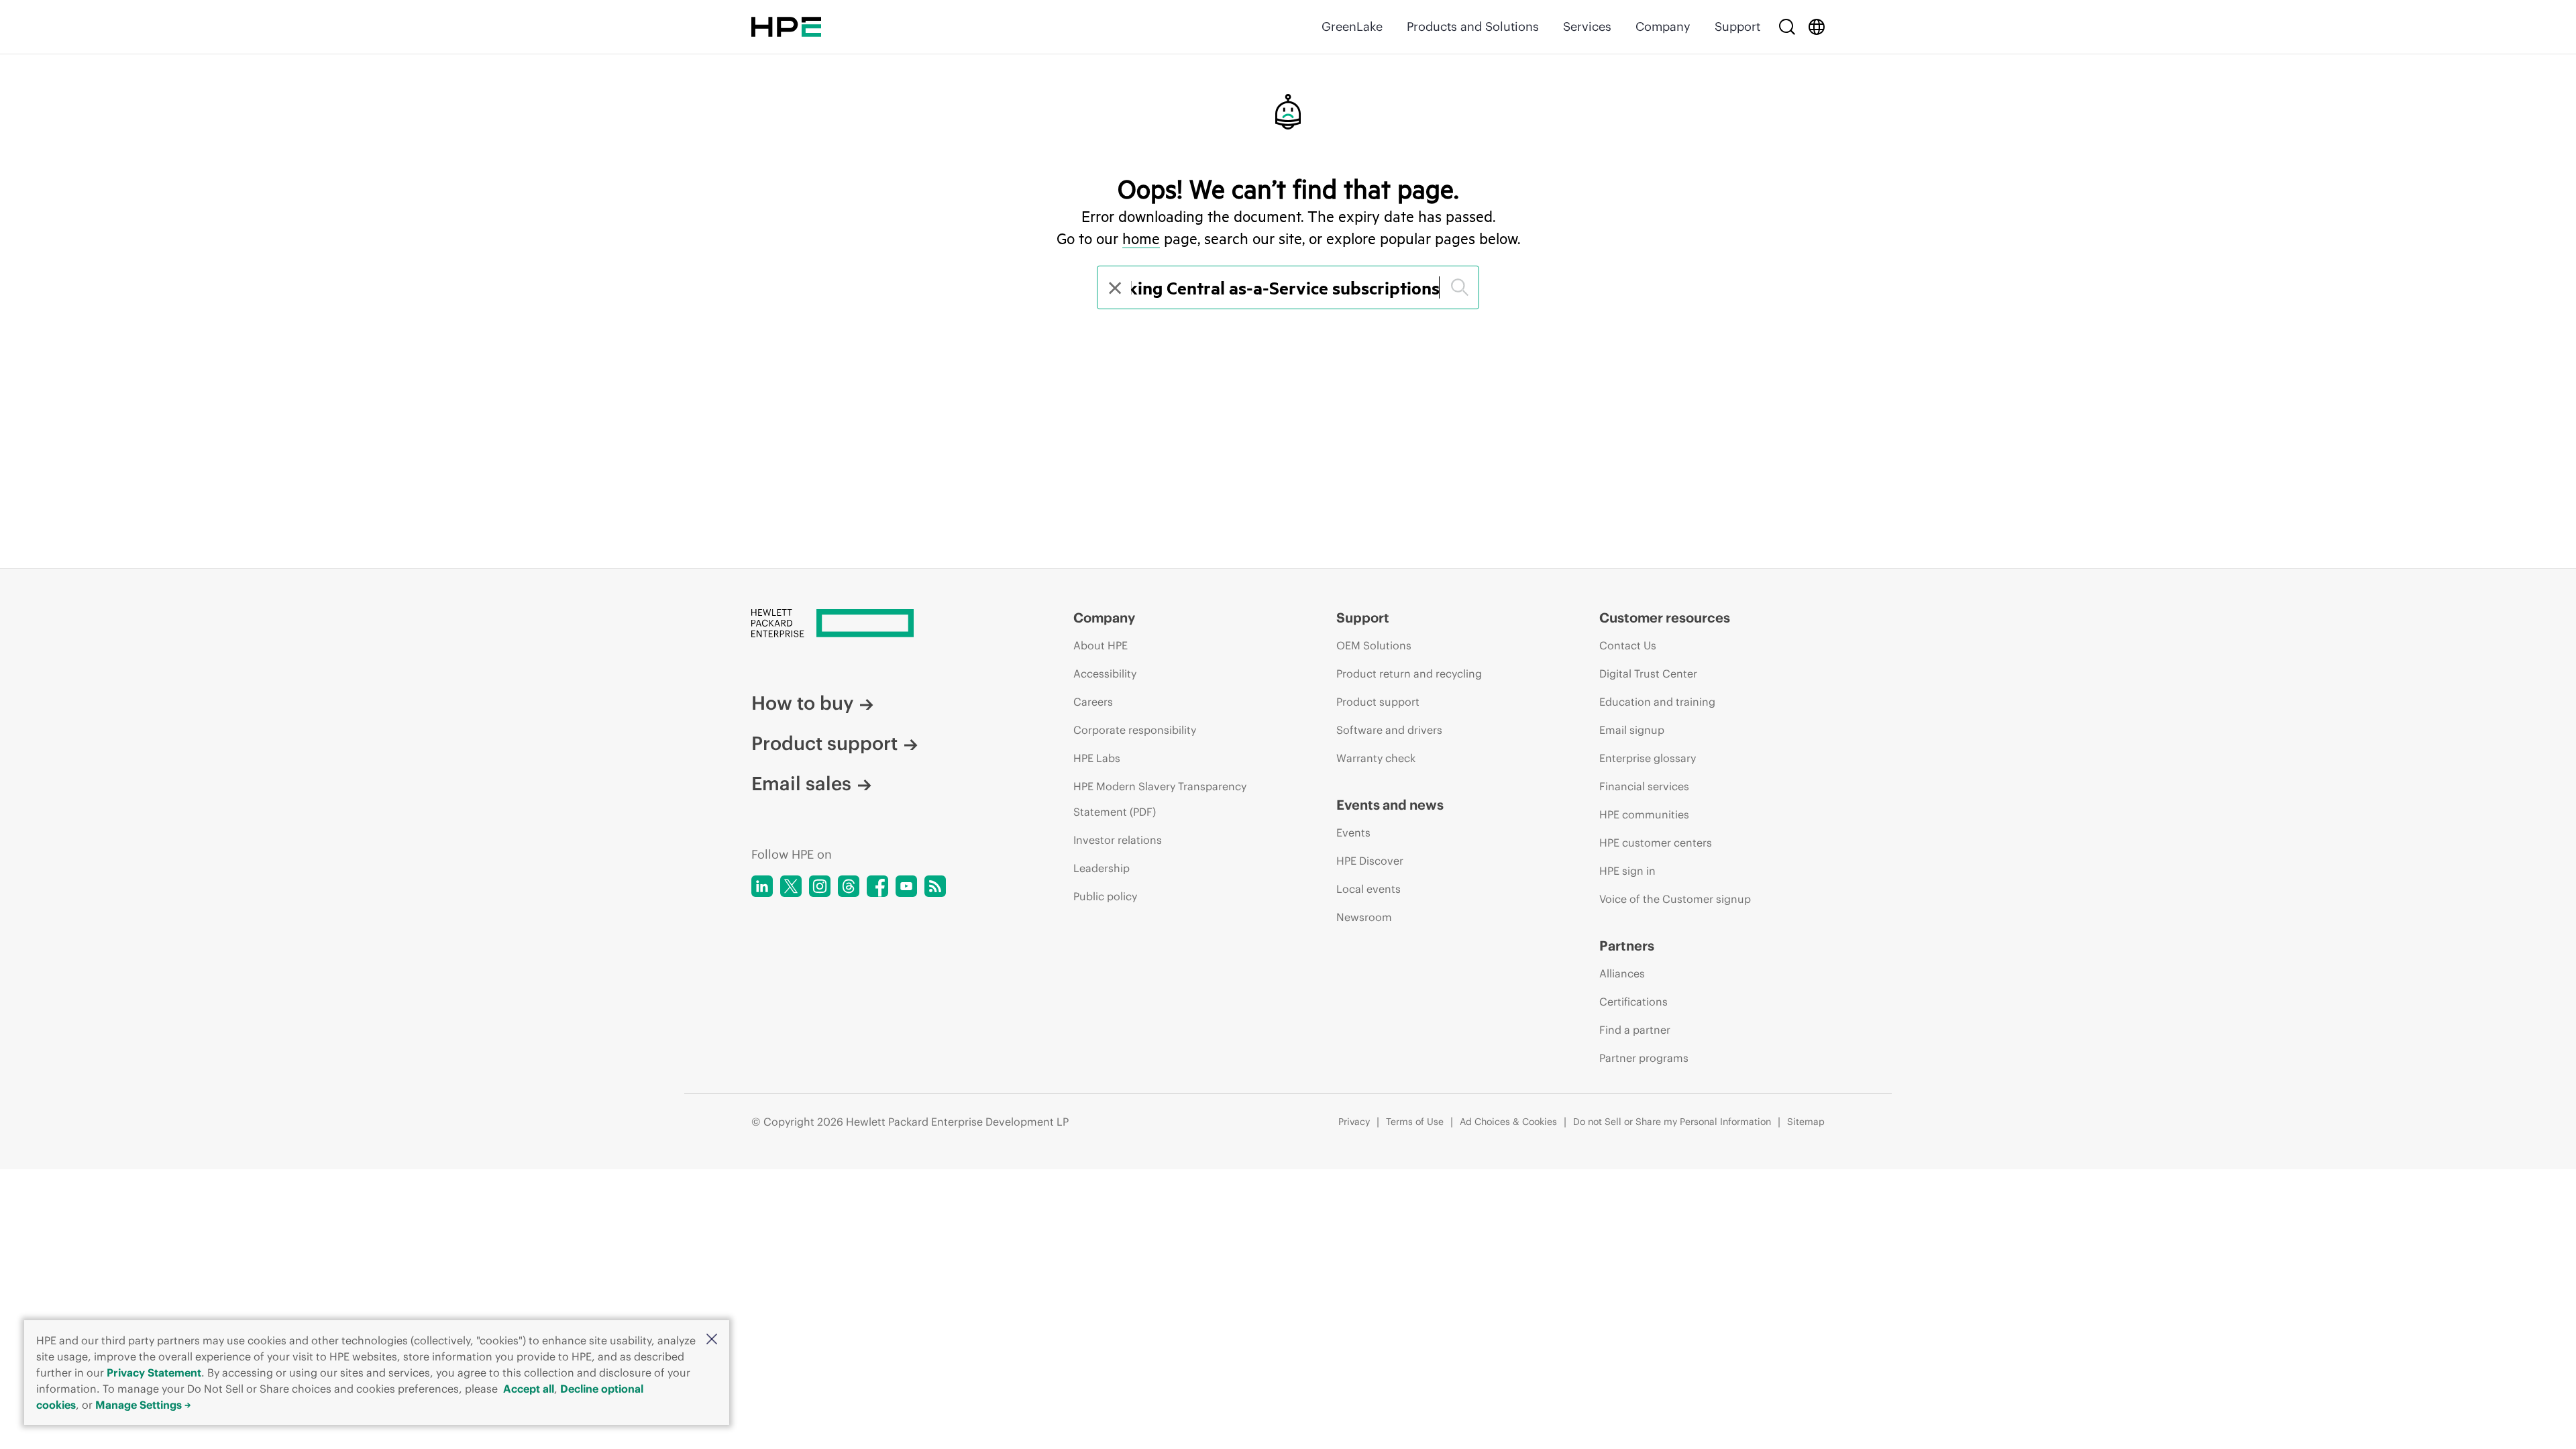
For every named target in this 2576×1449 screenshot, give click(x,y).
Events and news (1390, 805)
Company (1663, 26)
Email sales (801, 784)
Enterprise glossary (1648, 758)
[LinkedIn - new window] (762, 886)
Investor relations (1118, 840)
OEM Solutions (1374, 645)
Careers (1093, 702)
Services (1587, 26)
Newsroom (1364, 917)
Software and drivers (1389, 730)
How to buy (802, 703)
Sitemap (1806, 1122)
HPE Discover (1370, 861)
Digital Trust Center (1648, 674)
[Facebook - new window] (877, 886)
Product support (824, 743)
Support (1737, 26)
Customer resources (1665, 618)
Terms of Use (1415, 1122)
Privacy (1354, 1122)
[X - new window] (791, 886)
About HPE (1101, 645)
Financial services (1644, 786)
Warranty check (1376, 758)
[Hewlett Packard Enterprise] (786, 27)
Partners (1627, 946)
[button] (712, 1340)
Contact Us (1628, 645)
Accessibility (1105, 674)
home (1141, 238)
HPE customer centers (1656, 843)
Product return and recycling (1409, 674)
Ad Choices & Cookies (1508, 1122)
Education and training (1657, 702)
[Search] (1787, 27)
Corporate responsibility (1135, 730)
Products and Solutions (1473, 26)
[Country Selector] (1817, 27)
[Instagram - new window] (820, 886)
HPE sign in (1627, 871)
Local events (1368, 889)
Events (1353, 833)
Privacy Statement (154, 1373)
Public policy (1105, 896)
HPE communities (1644, 814)
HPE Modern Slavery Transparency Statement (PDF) (1160, 799)
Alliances (1622, 973)
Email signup (1632, 730)
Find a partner (1635, 1030)
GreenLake (1352, 26)
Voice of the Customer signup (1675, 899)
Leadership (1102, 868)
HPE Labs (1097, 758)
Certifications (1633, 1002)
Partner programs (1644, 1058)
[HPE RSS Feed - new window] (935, 886)
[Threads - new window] (849, 886)
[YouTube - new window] (906, 886)
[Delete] (1114, 287)
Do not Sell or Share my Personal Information (1672, 1122)
